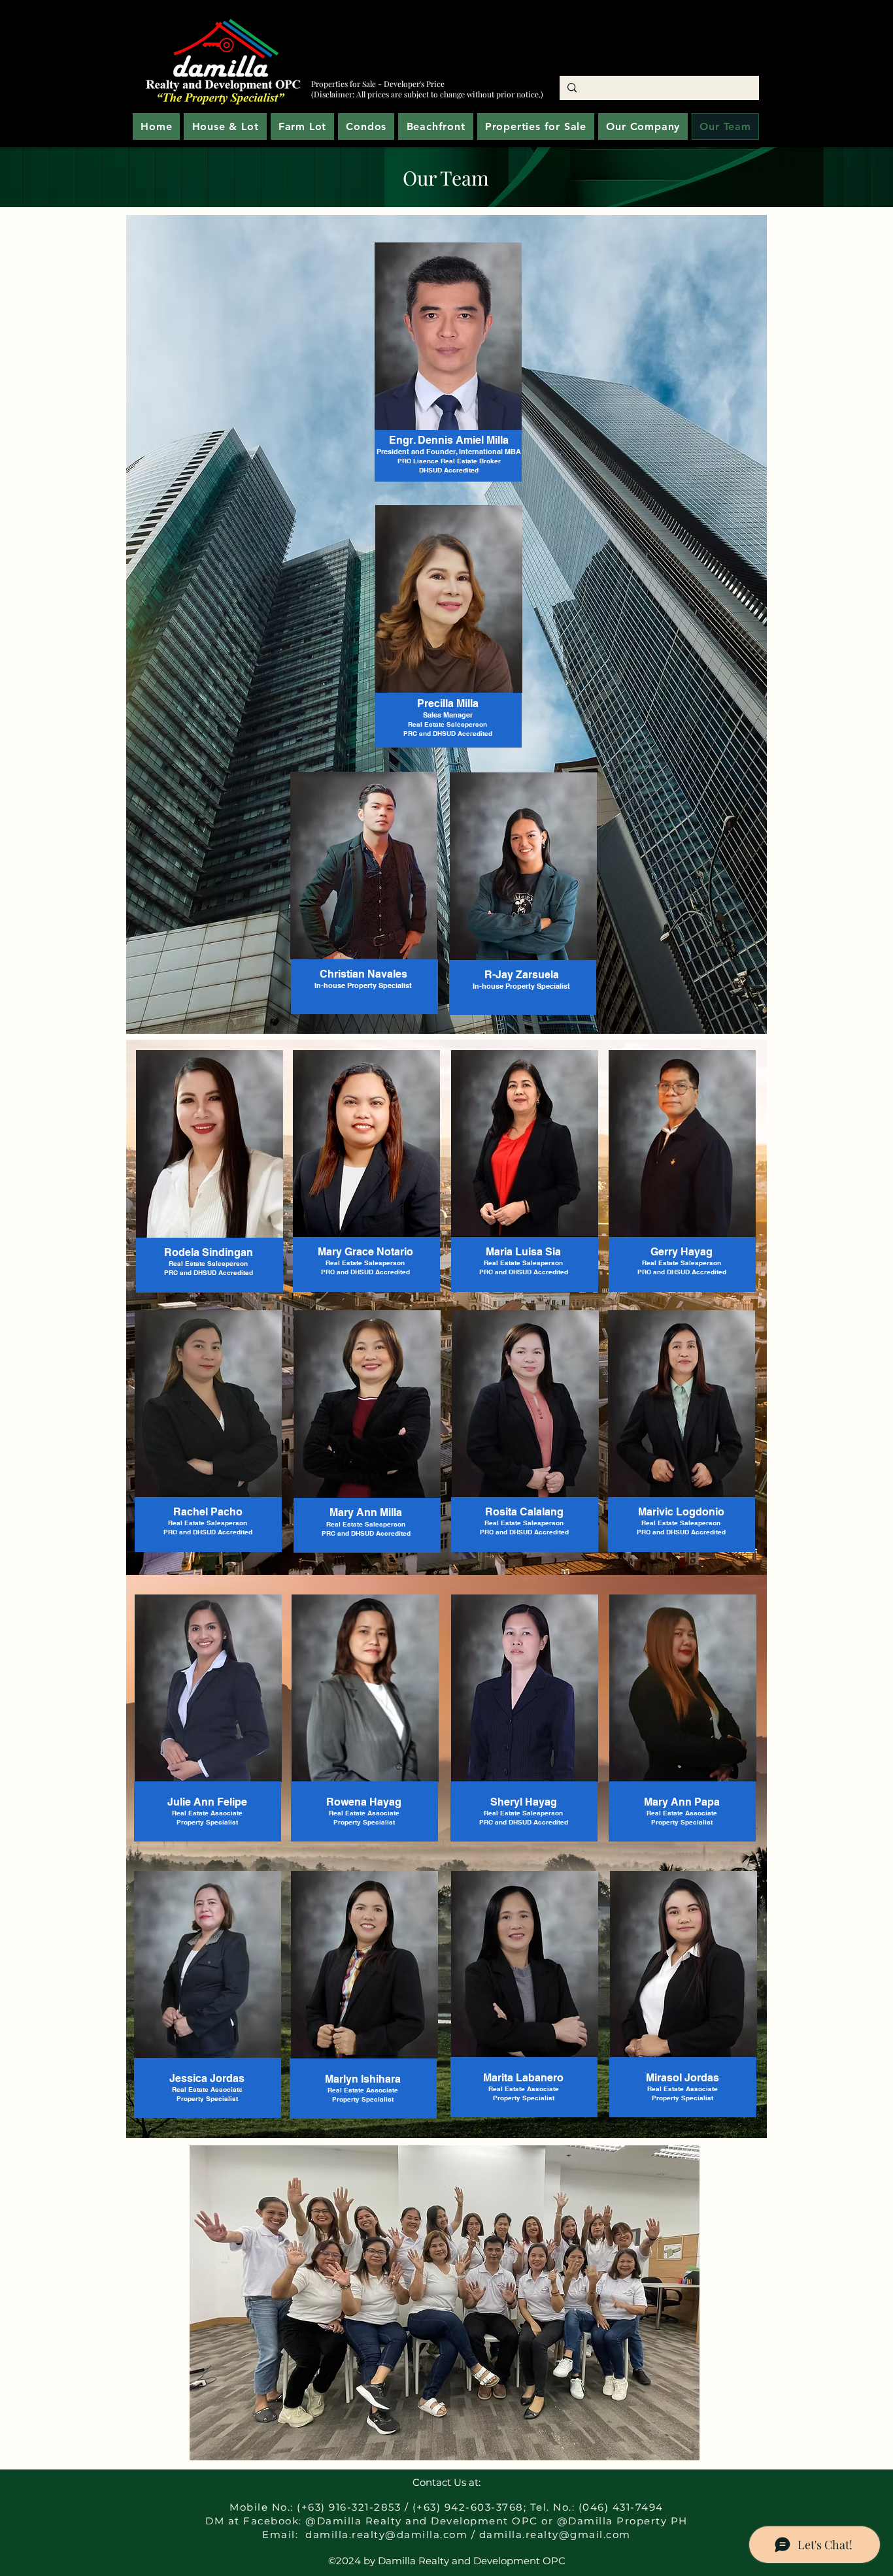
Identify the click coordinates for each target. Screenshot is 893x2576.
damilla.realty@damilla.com (386, 2535)
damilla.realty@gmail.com (555, 2535)
